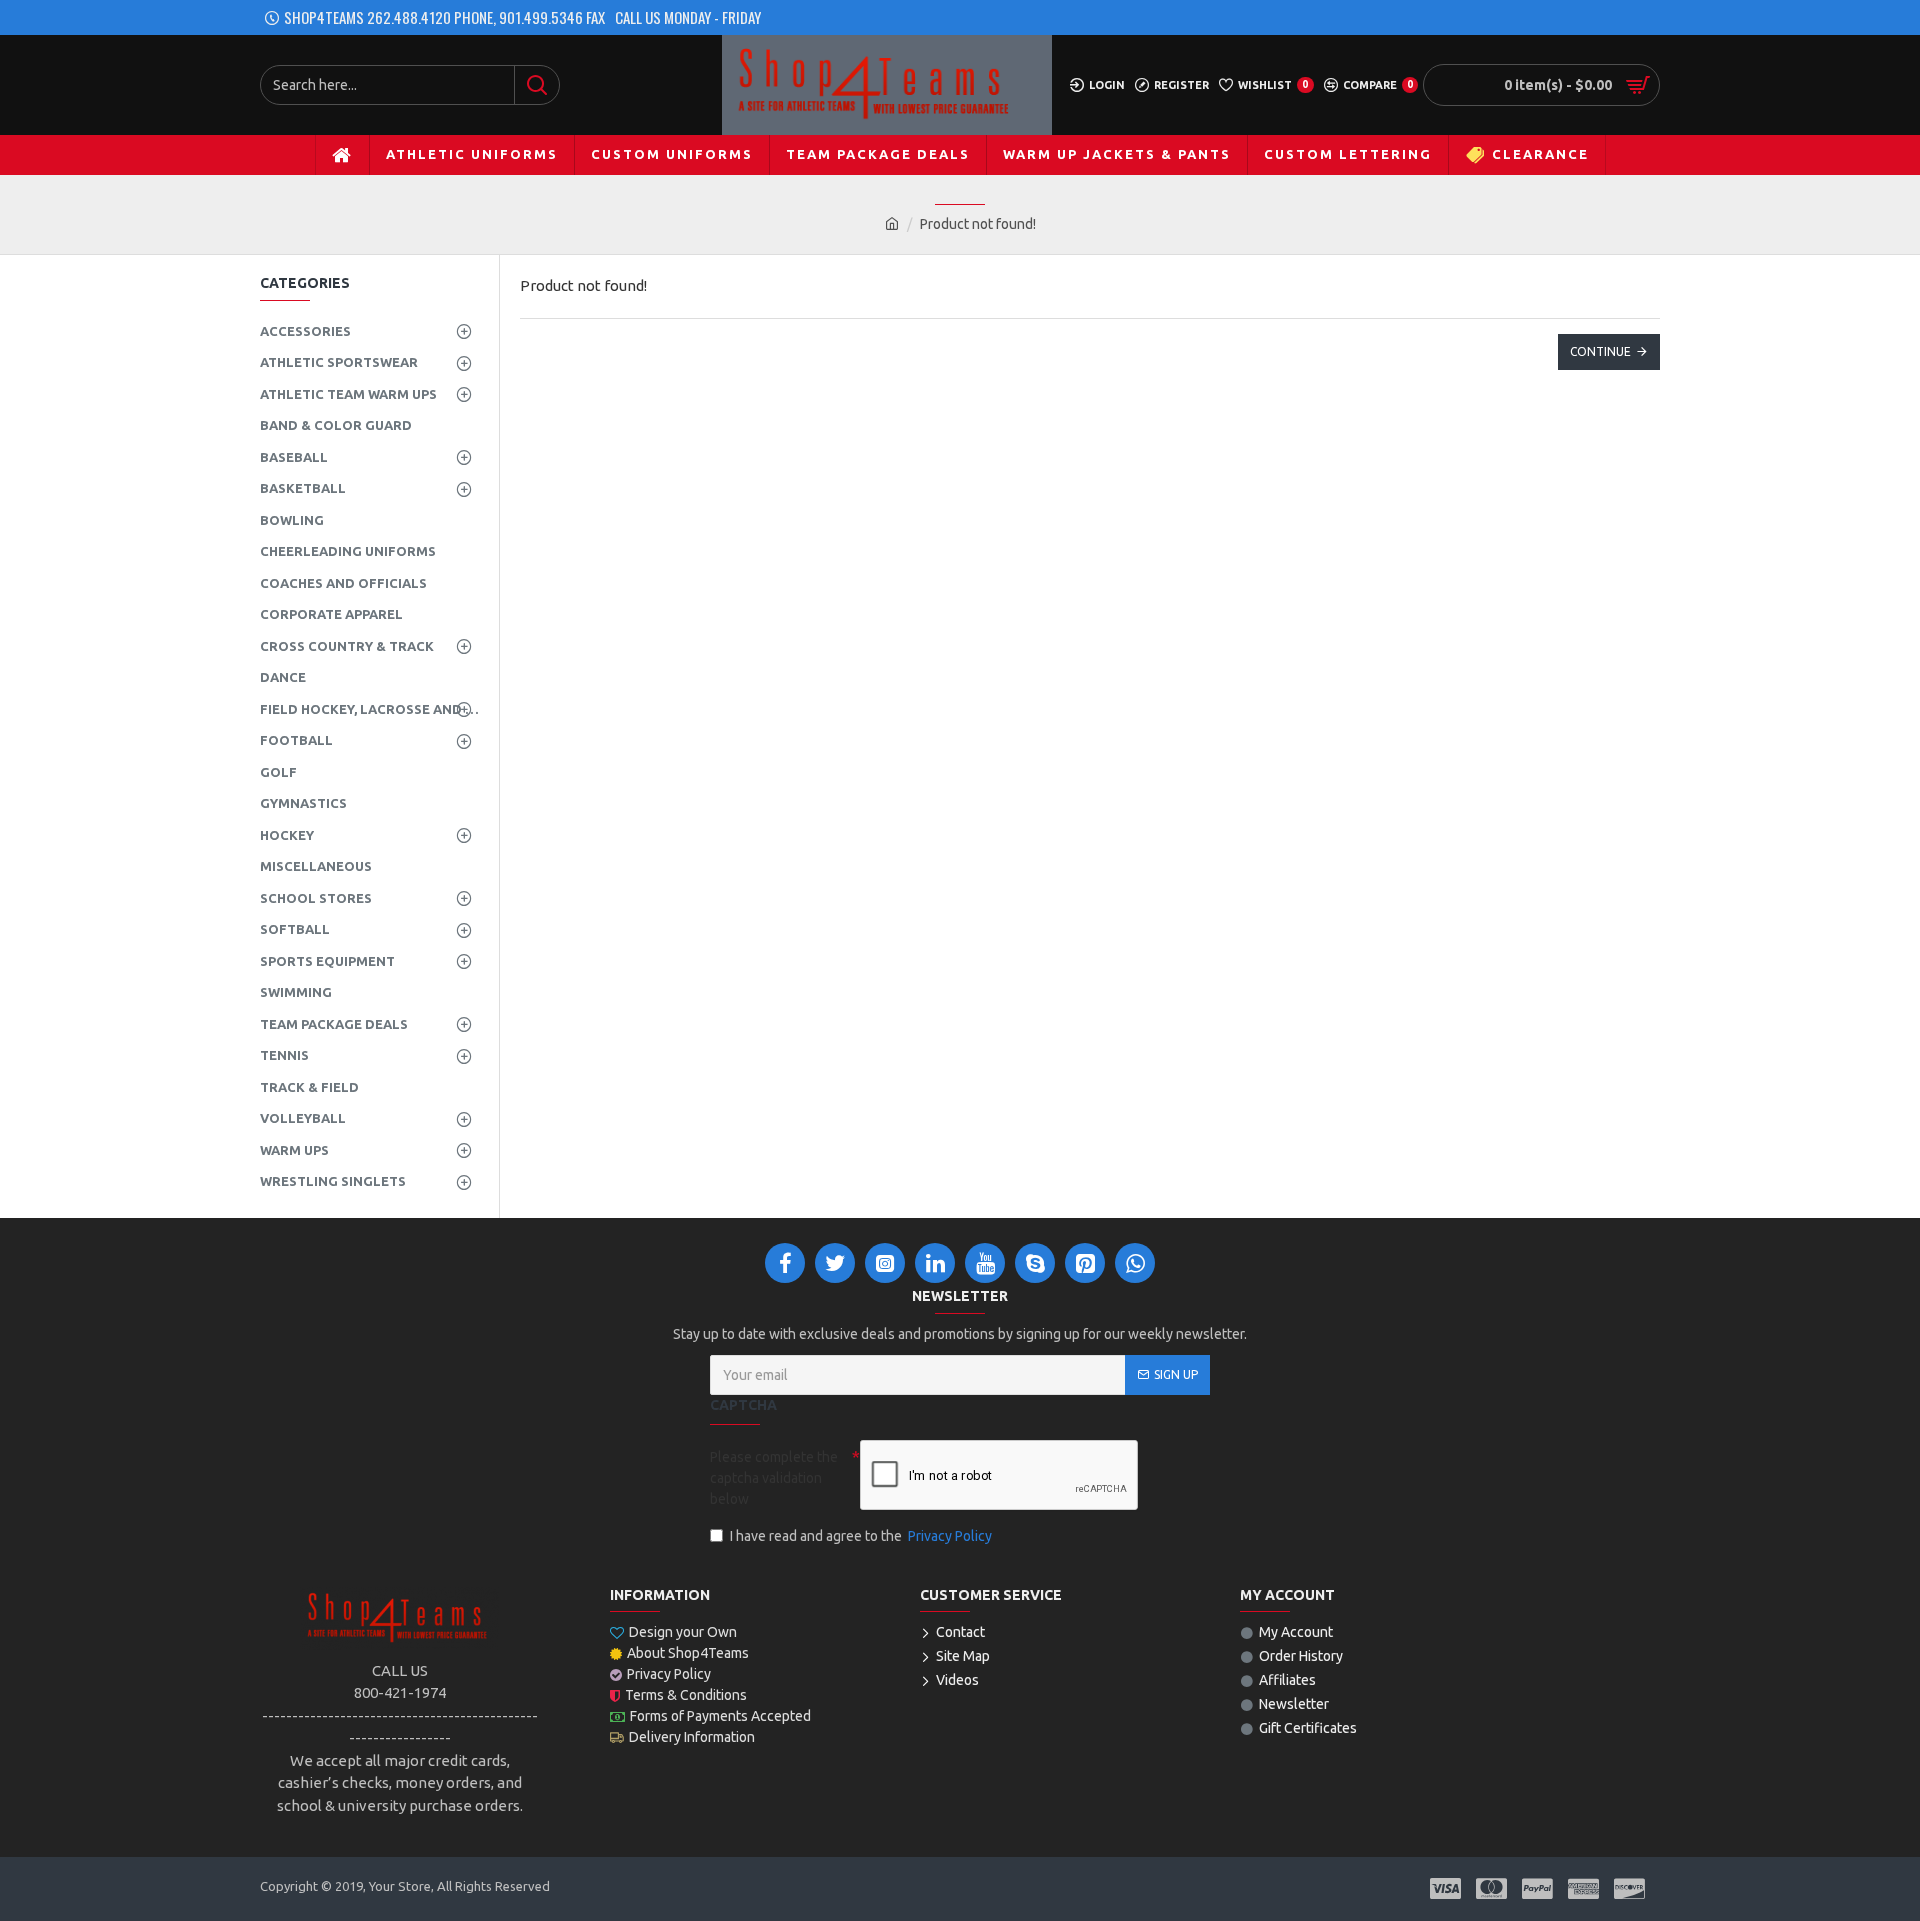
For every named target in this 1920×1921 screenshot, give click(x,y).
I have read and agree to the (861, 1536)
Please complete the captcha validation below (774, 1478)
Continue (1600, 351)
